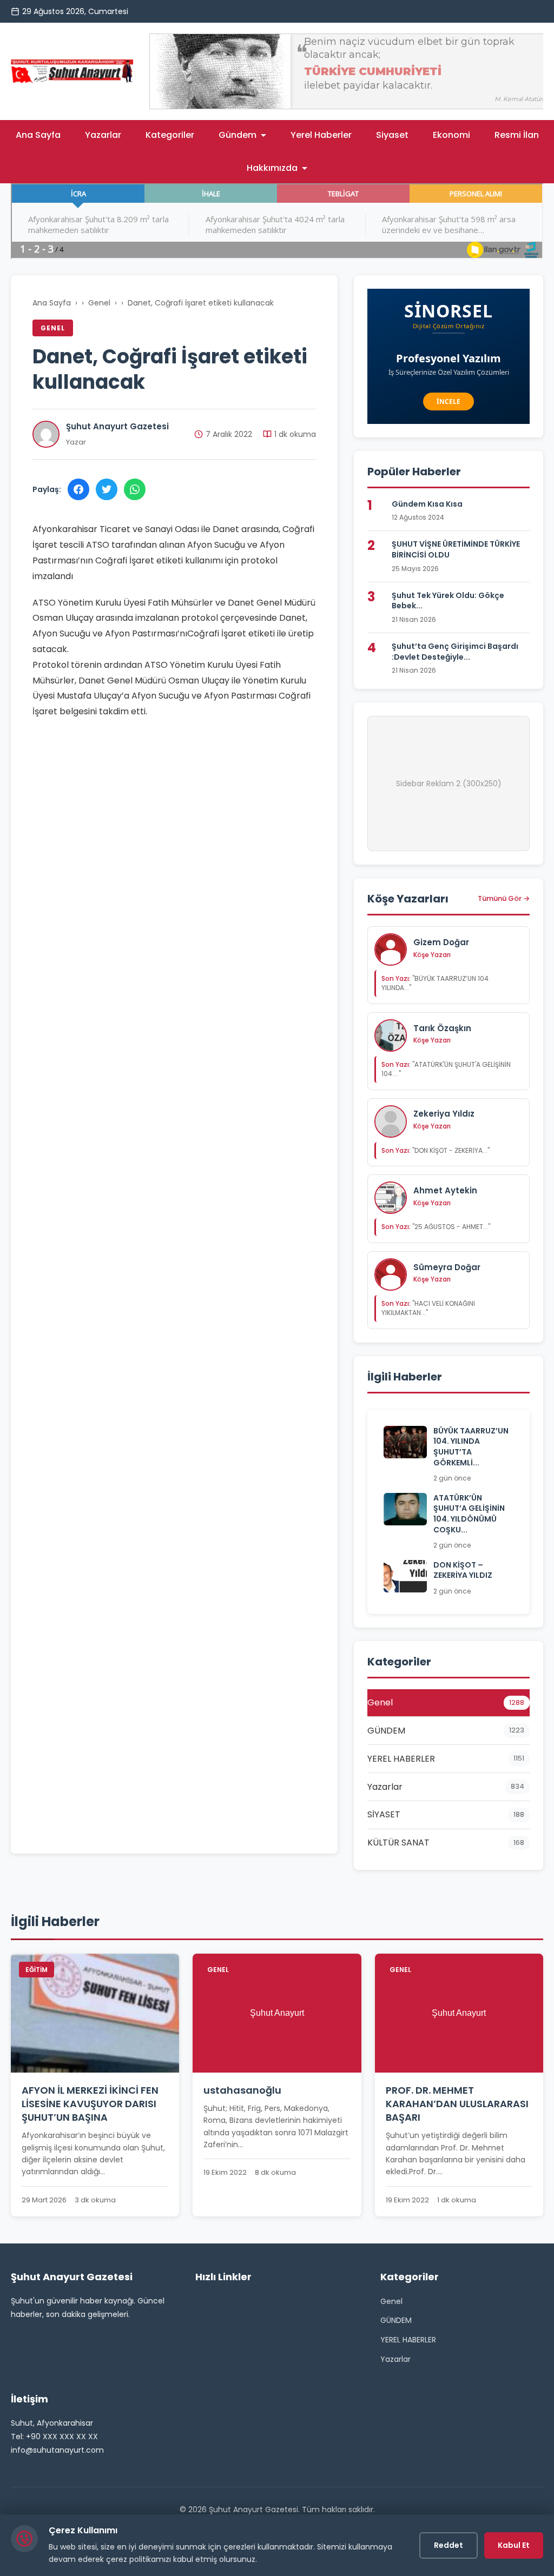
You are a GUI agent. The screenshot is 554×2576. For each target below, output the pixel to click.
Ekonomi (451, 135)
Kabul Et (514, 2545)
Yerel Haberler (321, 135)
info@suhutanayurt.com (57, 2450)
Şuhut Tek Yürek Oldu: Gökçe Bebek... (448, 601)
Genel (99, 303)
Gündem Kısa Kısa (427, 504)
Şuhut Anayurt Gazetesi (117, 426)
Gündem (238, 135)
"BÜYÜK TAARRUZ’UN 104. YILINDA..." (436, 983)
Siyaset (392, 135)
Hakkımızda (272, 168)
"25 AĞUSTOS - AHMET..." (436, 1227)
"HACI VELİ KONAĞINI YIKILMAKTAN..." (428, 1308)
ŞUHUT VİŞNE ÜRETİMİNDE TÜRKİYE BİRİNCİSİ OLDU (456, 549)
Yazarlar (103, 135)
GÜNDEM (396, 2320)
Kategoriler (170, 135)
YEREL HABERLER (408, 2340)
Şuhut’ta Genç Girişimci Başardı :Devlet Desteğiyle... (455, 652)
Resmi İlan (517, 135)
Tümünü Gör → (504, 898)
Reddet (449, 2545)
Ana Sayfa (38, 135)
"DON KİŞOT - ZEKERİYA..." (436, 1150)
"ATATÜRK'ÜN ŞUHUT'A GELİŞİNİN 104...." (446, 1069)
